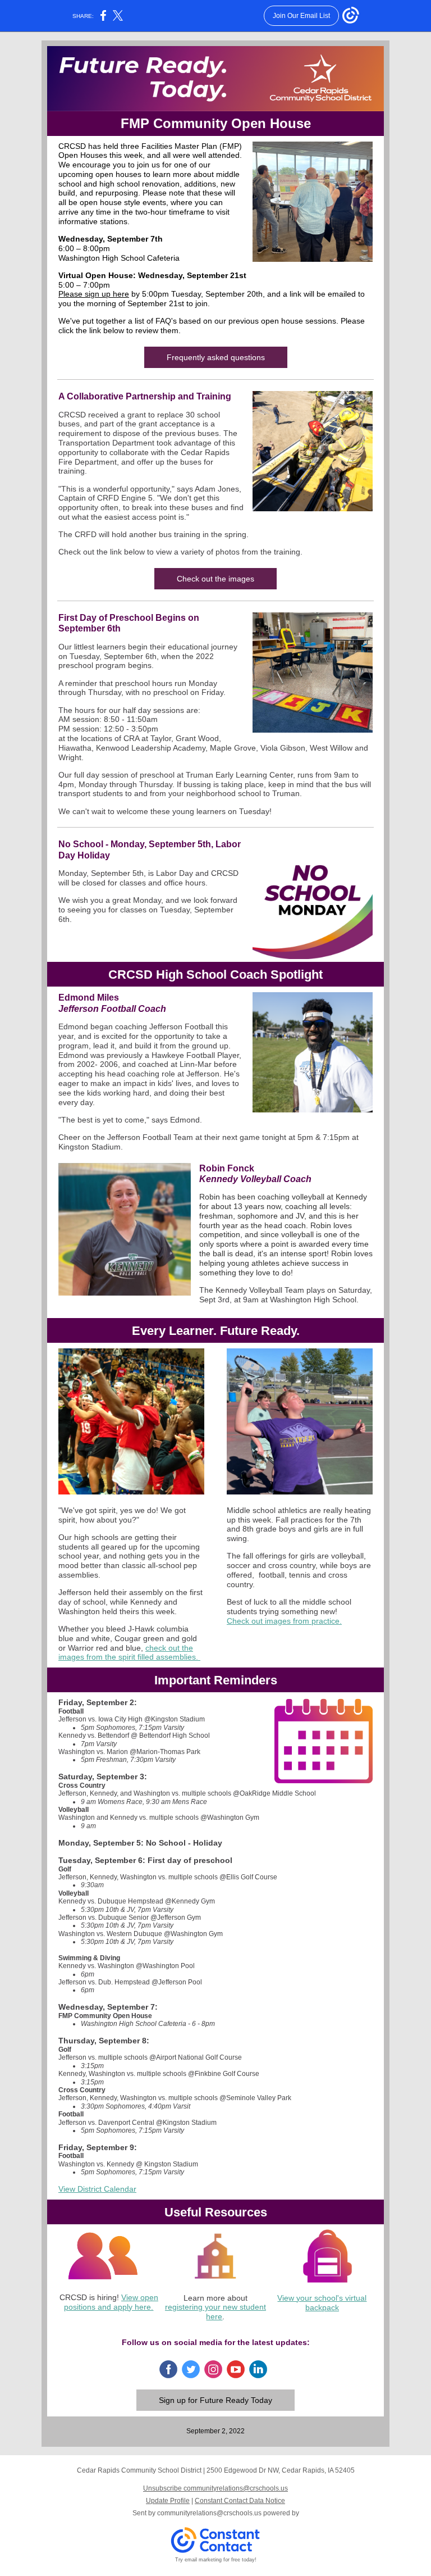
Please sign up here (94, 294)
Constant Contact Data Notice (240, 2501)
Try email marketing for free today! (216, 2560)
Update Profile (168, 2501)
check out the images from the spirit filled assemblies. (129, 1653)
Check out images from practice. (284, 1621)
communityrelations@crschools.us (209, 2513)
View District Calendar (97, 2189)
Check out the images (215, 579)
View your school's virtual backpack (322, 2303)
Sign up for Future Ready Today (215, 2400)
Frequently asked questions (216, 357)
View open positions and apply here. (111, 2302)
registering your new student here (215, 2312)
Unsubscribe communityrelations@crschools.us (215, 2488)
